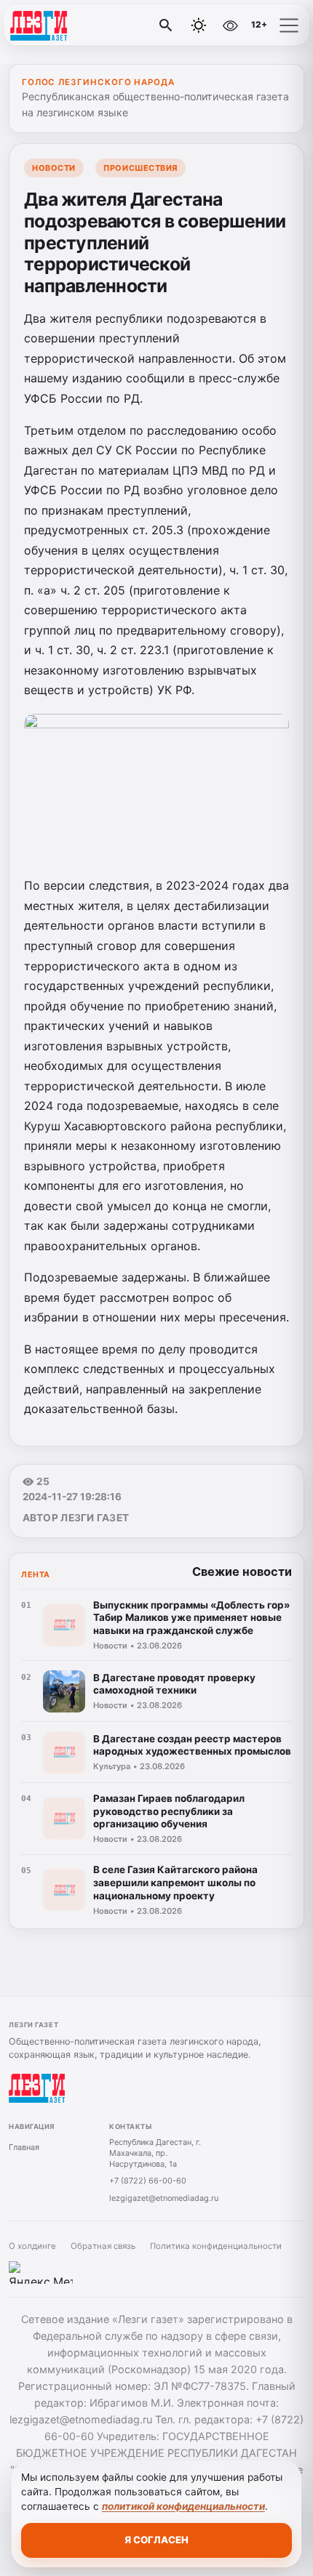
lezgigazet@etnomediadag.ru (164, 2198)
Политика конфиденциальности (216, 2246)
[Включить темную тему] (199, 25)
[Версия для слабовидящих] (230, 25)
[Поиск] (166, 25)
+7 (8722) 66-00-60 (148, 2181)
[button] (289, 25)
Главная (24, 2147)
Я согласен (156, 2540)
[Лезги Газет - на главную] (71, 25)
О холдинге (32, 2246)
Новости (54, 168)
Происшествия (140, 168)
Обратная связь (103, 2246)
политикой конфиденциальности (183, 2506)
